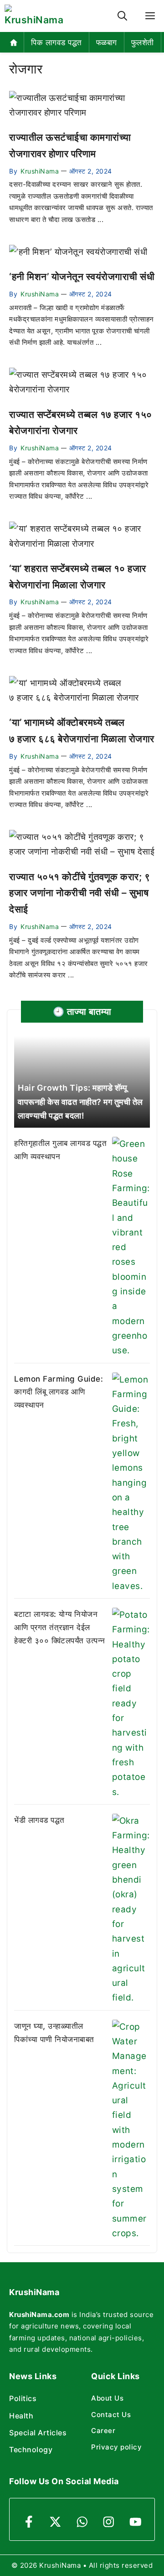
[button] (122, 16)
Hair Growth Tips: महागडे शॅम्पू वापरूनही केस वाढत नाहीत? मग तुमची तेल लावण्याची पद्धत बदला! (80, 1102)
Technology (31, 2449)
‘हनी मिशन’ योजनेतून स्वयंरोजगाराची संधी (82, 277)
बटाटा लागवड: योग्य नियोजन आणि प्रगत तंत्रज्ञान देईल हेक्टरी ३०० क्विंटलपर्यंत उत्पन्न (60, 1627)
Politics (23, 2398)
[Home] (14, 42)
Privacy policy (116, 2447)
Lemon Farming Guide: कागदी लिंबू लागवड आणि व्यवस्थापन (59, 1392)
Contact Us (111, 2415)
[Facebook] (29, 2522)
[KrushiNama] (34, 16)
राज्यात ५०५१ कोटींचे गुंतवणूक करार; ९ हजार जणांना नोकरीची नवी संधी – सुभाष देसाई (79, 893)
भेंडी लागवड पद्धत (39, 1820)
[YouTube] (136, 2522)
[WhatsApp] (82, 2522)
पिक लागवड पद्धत (56, 42)
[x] (55, 2522)
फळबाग (107, 42)
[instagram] (109, 2522)
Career (103, 2431)
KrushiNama (40, 171)
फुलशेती (143, 42)
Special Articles (38, 2433)
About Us (107, 2398)
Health (21, 2416)
